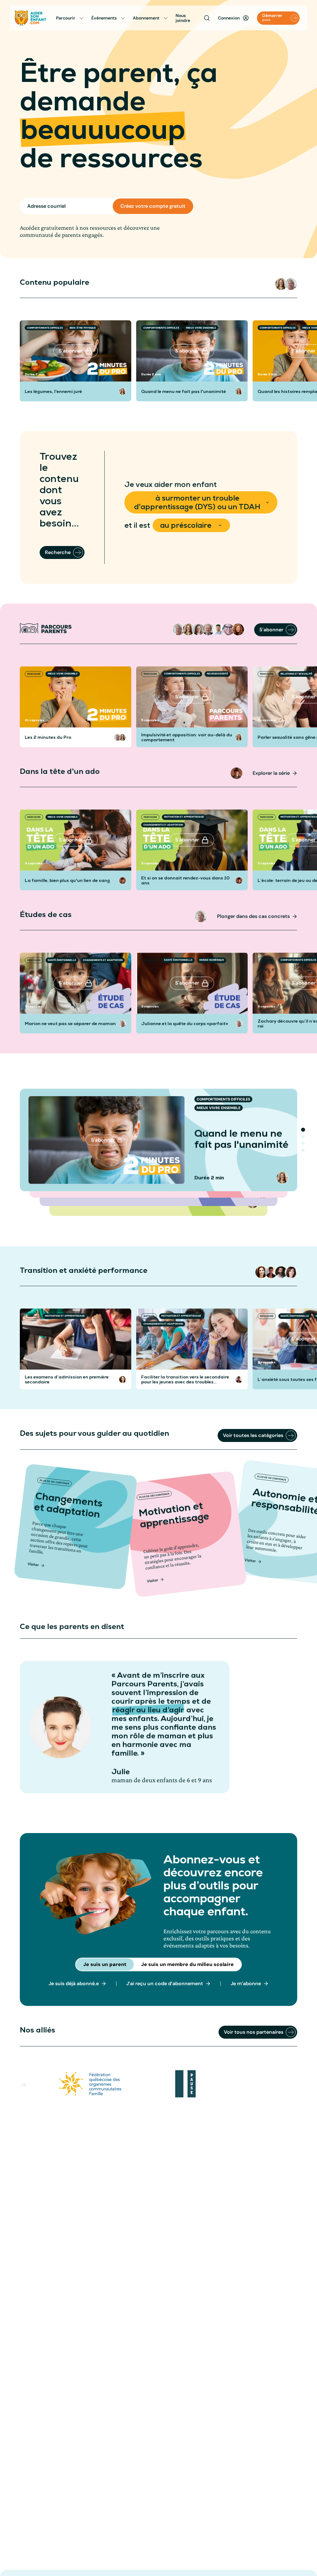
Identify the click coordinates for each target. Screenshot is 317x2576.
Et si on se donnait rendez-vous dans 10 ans (185, 881)
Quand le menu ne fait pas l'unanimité (184, 391)
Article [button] (33, 1316)
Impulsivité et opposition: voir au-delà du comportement (187, 737)
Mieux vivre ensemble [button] (201, 328)
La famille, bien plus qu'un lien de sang (67, 881)
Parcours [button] (34, 674)
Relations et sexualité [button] (296, 674)
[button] (281, 284)
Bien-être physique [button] (83, 328)
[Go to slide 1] (303, 1130)
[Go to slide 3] (303, 1143)
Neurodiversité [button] (217, 674)
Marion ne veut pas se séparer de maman (70, 1024)
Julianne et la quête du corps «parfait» (185, 1024)
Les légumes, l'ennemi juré (53, 391)
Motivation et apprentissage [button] (184, 817)
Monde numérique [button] (212, 960)
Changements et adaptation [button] (163, 825)
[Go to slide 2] (303, 1137)
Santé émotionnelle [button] (62, 960)
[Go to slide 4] (303, 1150)
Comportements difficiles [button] (45, 328)
